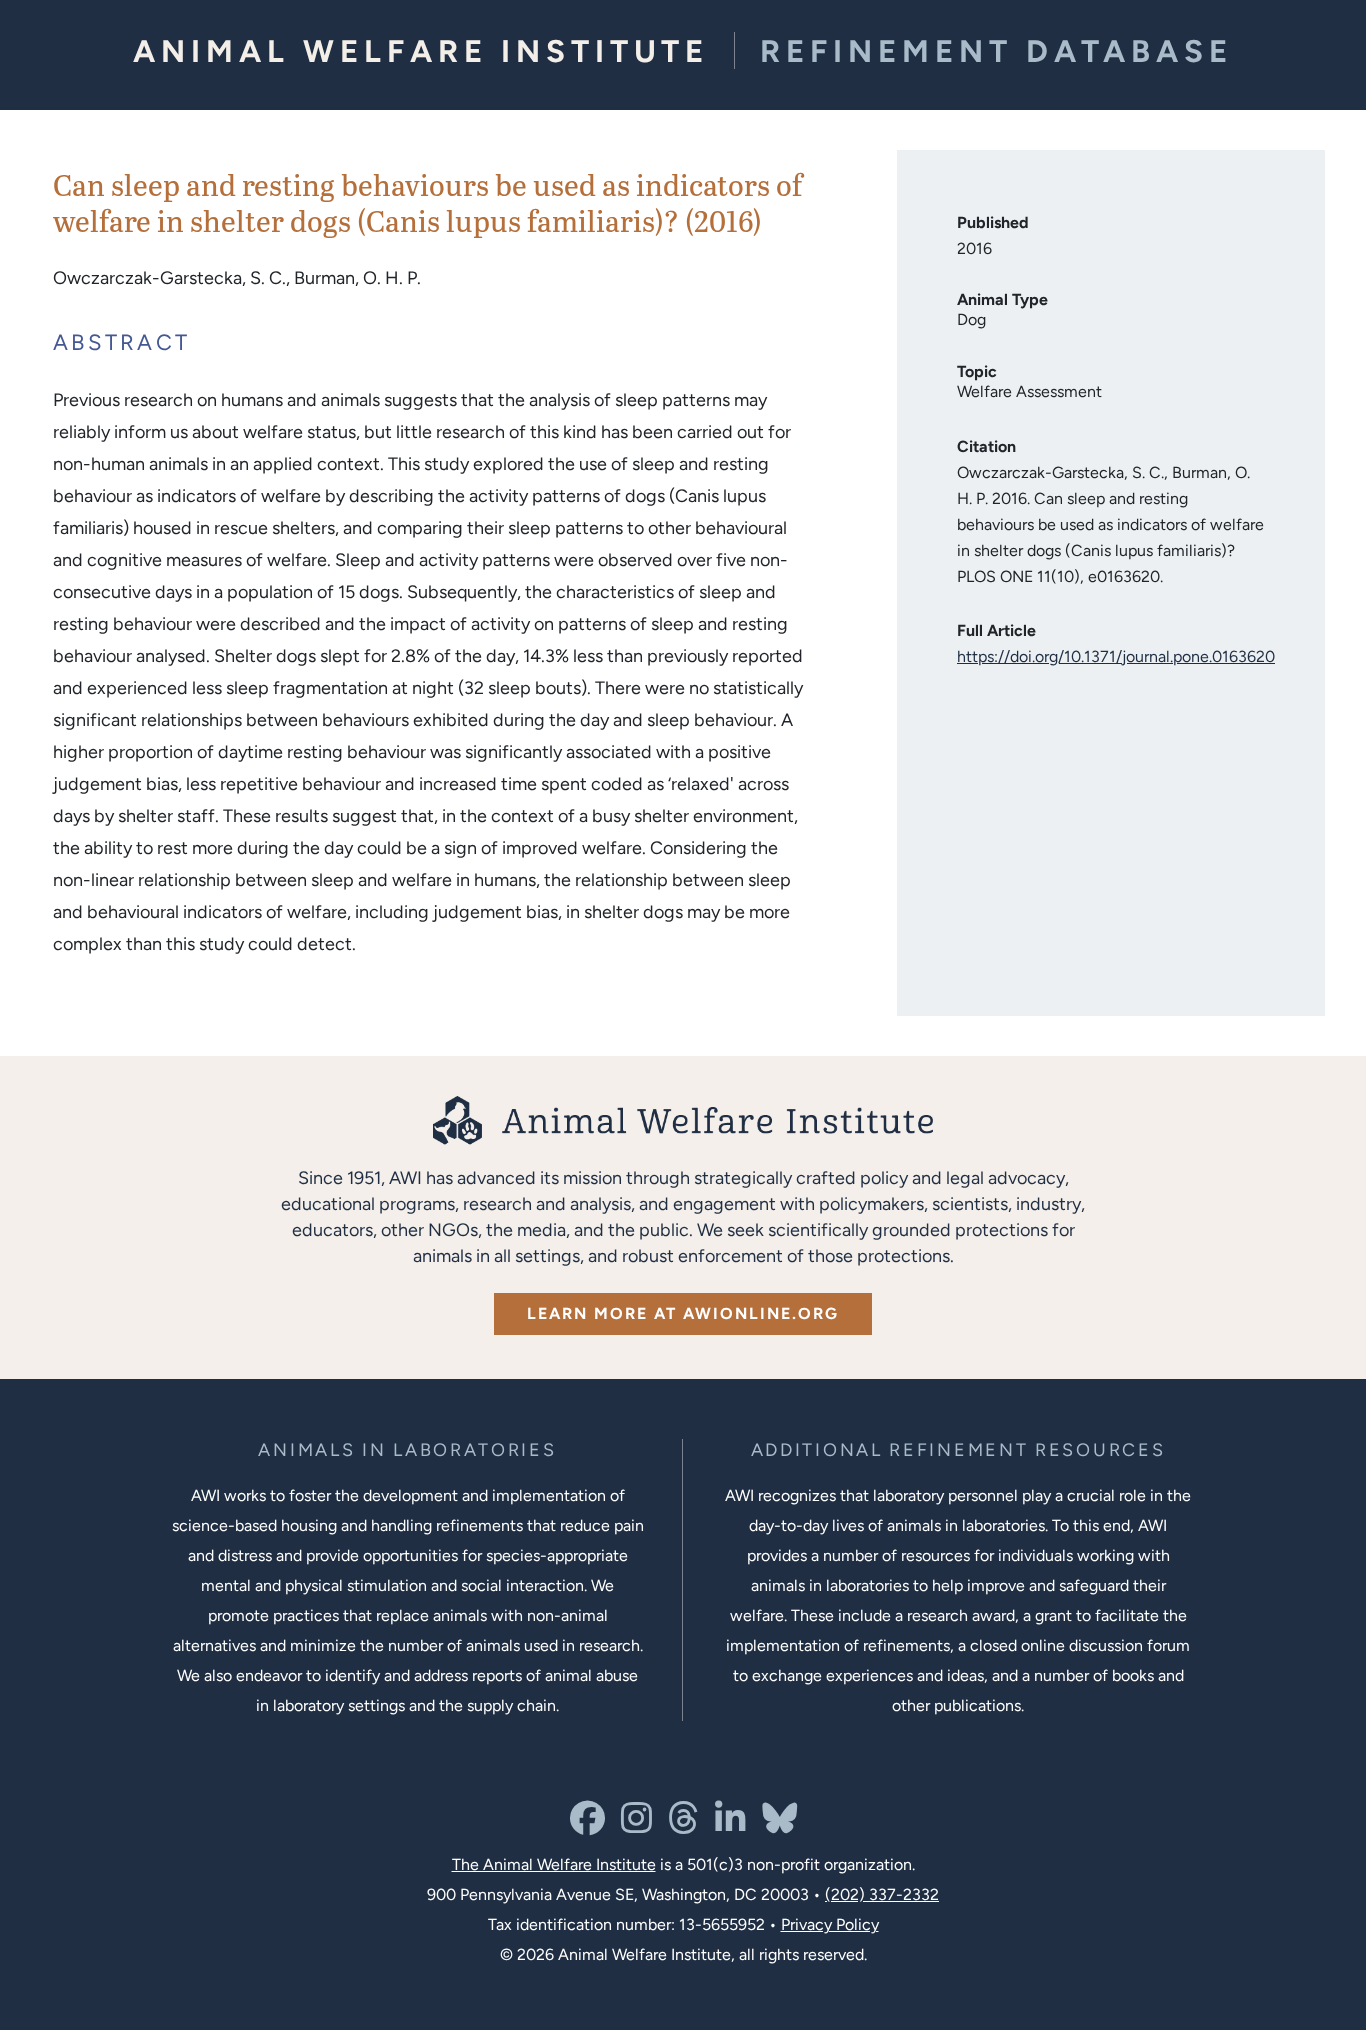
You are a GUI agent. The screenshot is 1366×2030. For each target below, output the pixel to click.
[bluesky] (779, 1825)
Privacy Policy (830, 1924)
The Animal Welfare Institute (554, 1864)
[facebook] (587, 1825)
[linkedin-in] (730, 1825)
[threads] (683, 1825)
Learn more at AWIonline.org (683, 1313)
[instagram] (636, 1825)
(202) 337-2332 (882, 1894)
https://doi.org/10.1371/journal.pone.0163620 (1116, 656)
